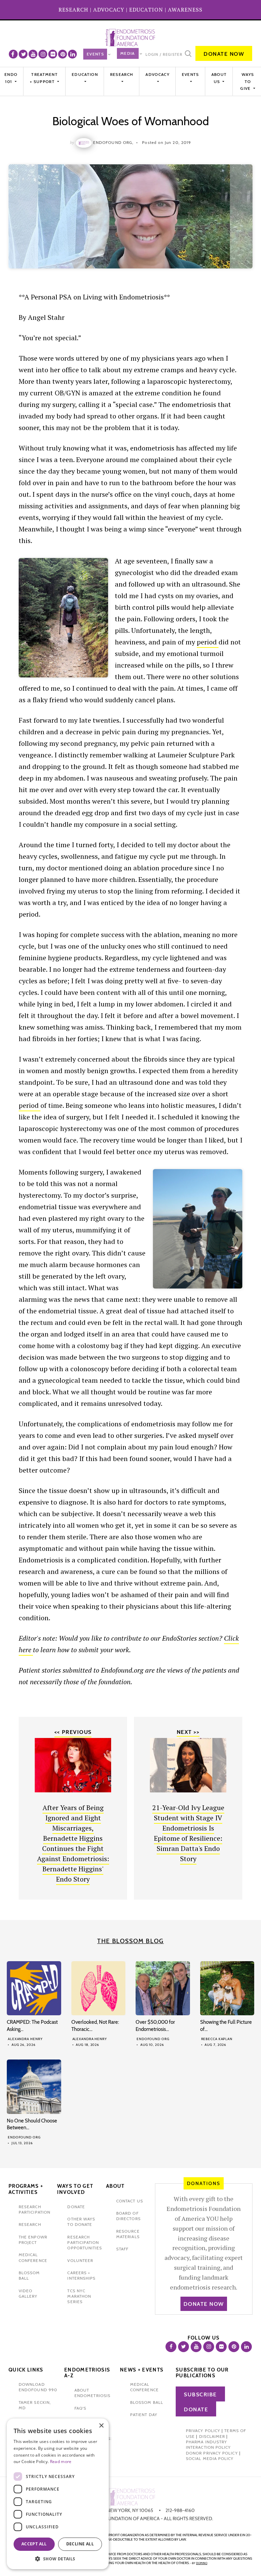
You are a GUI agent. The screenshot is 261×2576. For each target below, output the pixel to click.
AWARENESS (185, 10)
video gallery (28, 2293)
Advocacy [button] (157, 74)
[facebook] (13, 54)
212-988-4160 (180, 2510)
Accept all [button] (34, 2544)
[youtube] (33, 54)
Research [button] (122, 74)
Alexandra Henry (25, 2039)
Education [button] (85, 74)
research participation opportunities (85, 2243)
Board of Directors (128, 2216)
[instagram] (43, 54)
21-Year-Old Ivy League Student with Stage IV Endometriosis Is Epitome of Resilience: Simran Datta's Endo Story (188, 1833)
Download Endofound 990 (38, 2387)
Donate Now (224, 54)
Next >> (188, 1732)
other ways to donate (81, 2222)
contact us (130, 2201)
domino (202, 2563)
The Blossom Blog (130, 1941)
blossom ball (147, 2402)
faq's (80, 2408)
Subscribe (200, 2394)
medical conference (33, 2257)
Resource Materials (128, 2234)
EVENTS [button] (190, 74)
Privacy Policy (203, 2431)
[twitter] (23, 54)
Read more (61, 2462)
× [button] (101, 2426)
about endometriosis (92, 2393)
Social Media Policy (210, 2458)
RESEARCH (73, 10)
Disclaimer (212, 2436)
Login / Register (164, 54)
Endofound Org (153, 2039)
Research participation (34, 2209)
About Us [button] (219, 78)
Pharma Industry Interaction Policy (208, 2444)
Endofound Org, (113, 142)
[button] (58, 2559)
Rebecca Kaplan (217, 2039)
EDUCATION (146, 10)
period (208, 642)
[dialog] (58, 2494)
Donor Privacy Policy (212, 2453)
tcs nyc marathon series (79, 2296)
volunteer (80, 2260)
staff (122, 2249)
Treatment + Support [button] (44, 78)
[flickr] (53, 54)
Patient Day (144, 2415)
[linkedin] (72, 54)
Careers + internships (81, 2275)
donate (76, 2207)
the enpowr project (33, 2240)
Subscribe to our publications (202, 2373)
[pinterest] (63, 54)
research (30, 2224)
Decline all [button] (80, 2544)
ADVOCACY (109, 10)
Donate (196, 2409)
